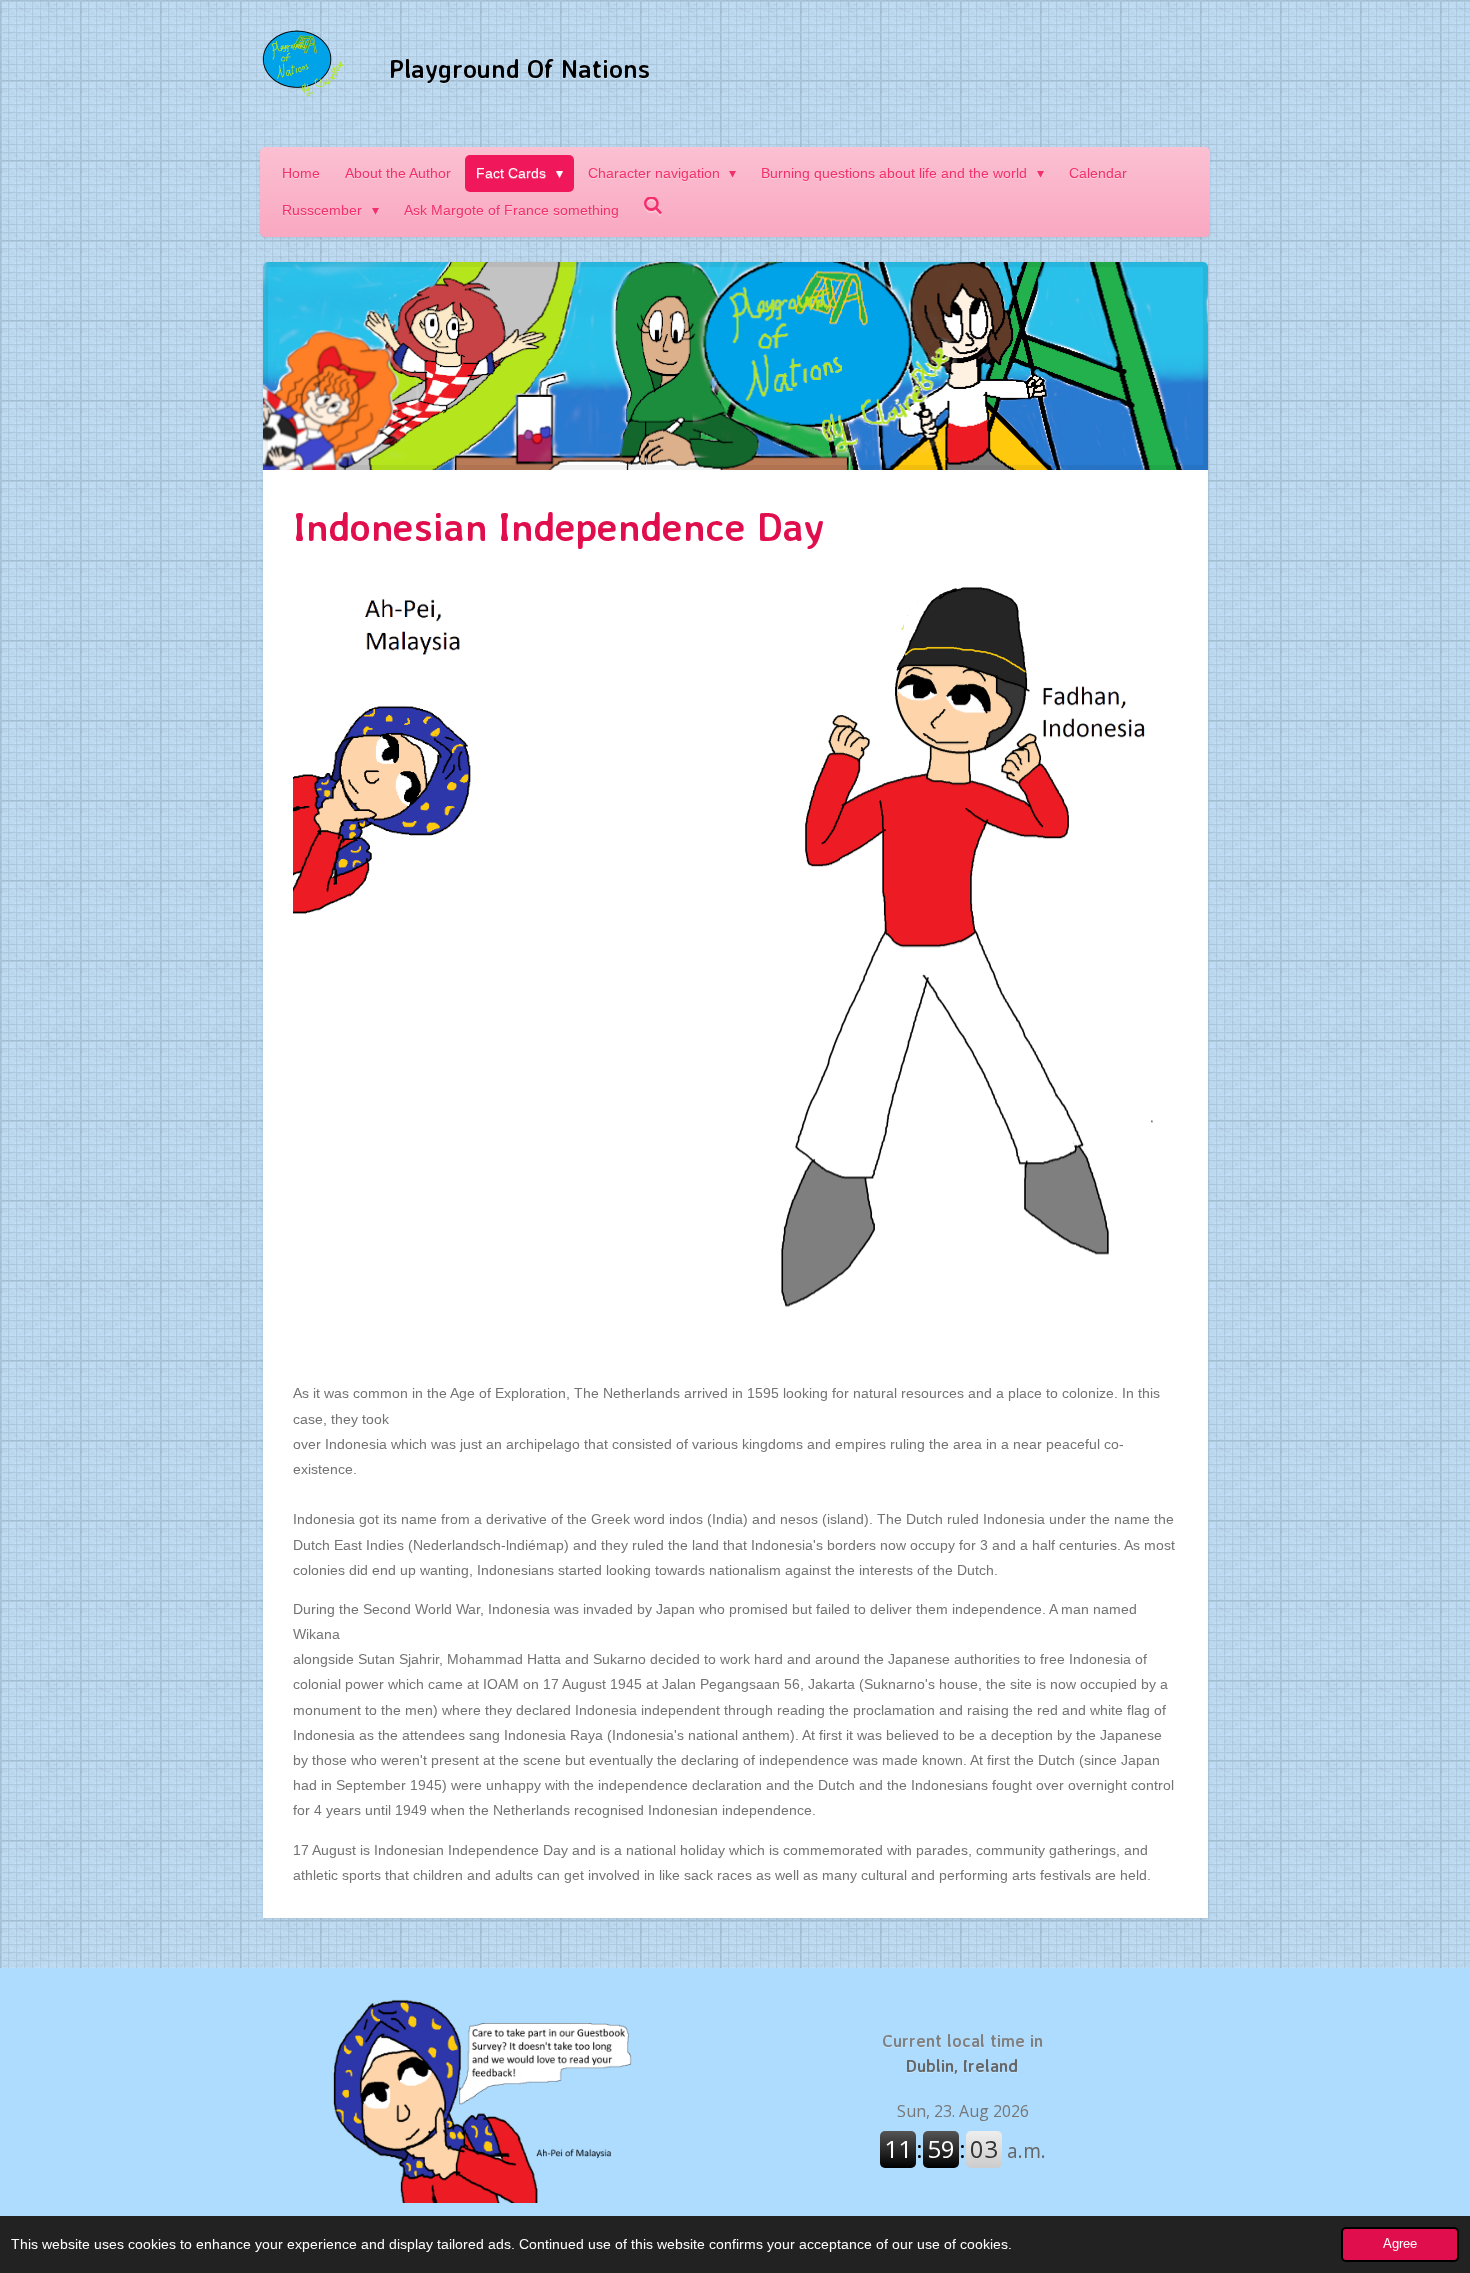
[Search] (654, 206)
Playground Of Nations (519, 68)
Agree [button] (1400, 2244)
